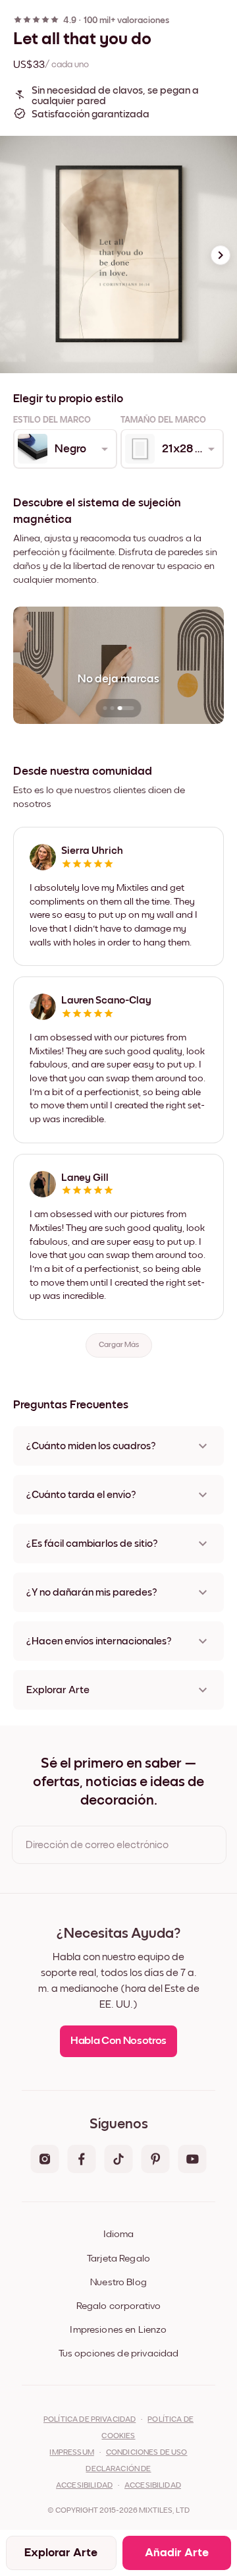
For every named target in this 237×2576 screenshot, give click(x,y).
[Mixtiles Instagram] (45, 2160)
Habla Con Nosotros (118, 2041)
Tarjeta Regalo (118, 2259)
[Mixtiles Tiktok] (118, 2160)
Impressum (71, 2453)
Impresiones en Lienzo (118, 2330)
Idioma (118, 2234)
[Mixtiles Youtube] (192, 2160)
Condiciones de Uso (147, 2453)
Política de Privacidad (90, 2420)
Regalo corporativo (119, 2306)
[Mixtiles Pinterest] (155, 2160)
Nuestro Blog (118, 2282)
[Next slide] (221, 255)
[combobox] (64, 449)
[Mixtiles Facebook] (82, 2160)
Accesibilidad (153, 2486)
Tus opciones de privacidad (119, 2353)
